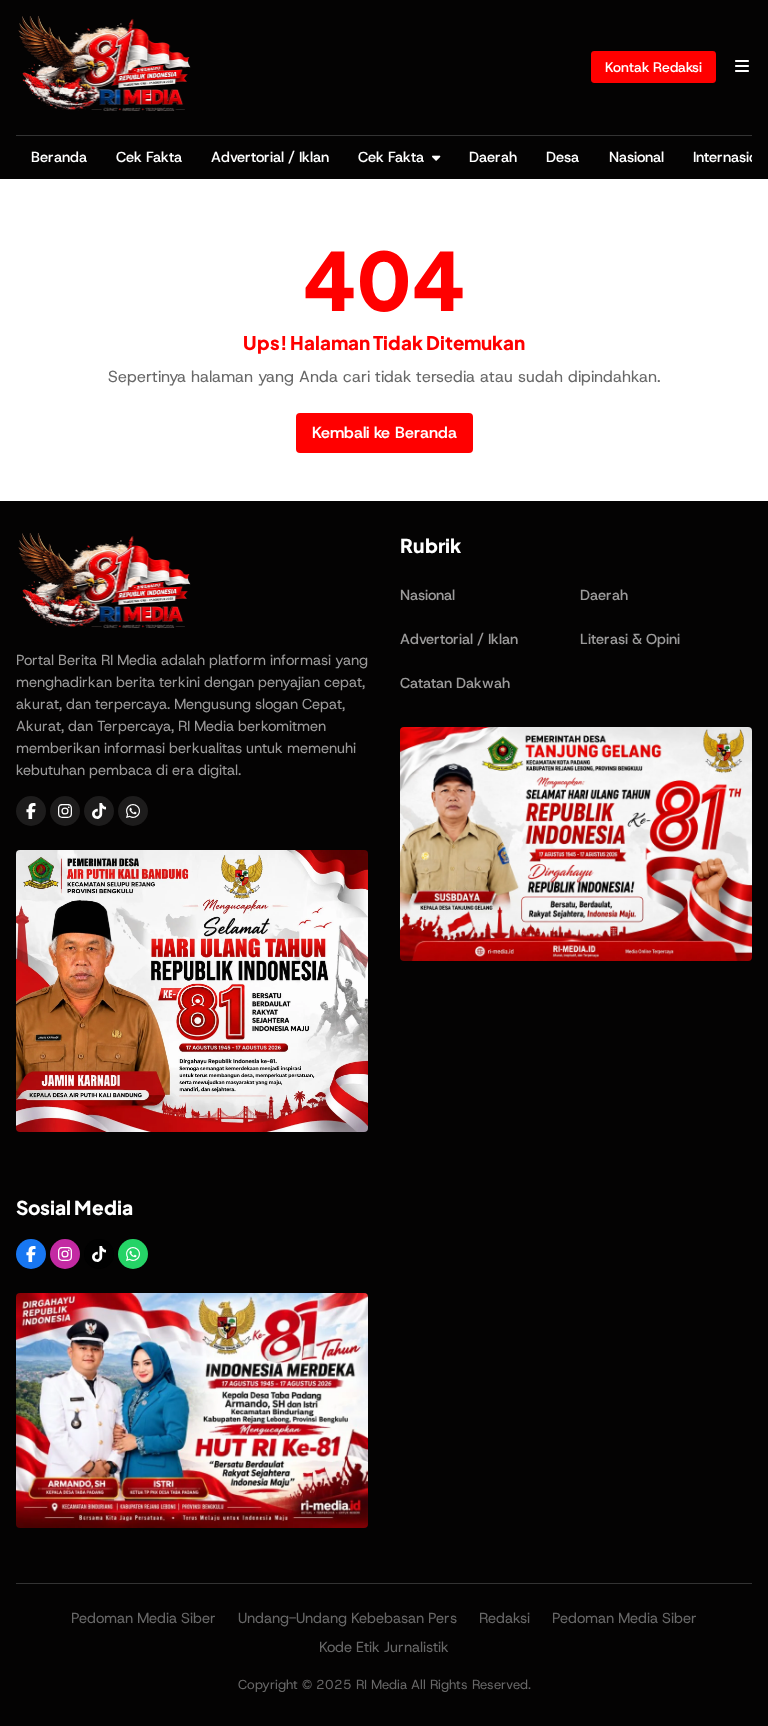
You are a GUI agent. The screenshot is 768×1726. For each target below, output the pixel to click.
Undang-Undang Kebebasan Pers (347, 1618)
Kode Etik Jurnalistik (384, 1647)
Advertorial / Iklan (270, 157)
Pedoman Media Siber (143, 1618)
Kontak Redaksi (653, 67)
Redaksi (504, 1618)
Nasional (636, 157)
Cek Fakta (149, 157)
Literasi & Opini (630, 639)
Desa (562, 157)
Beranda (59, 157)
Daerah (493, 157)
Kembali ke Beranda (384, 432)
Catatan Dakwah (455, 683)
